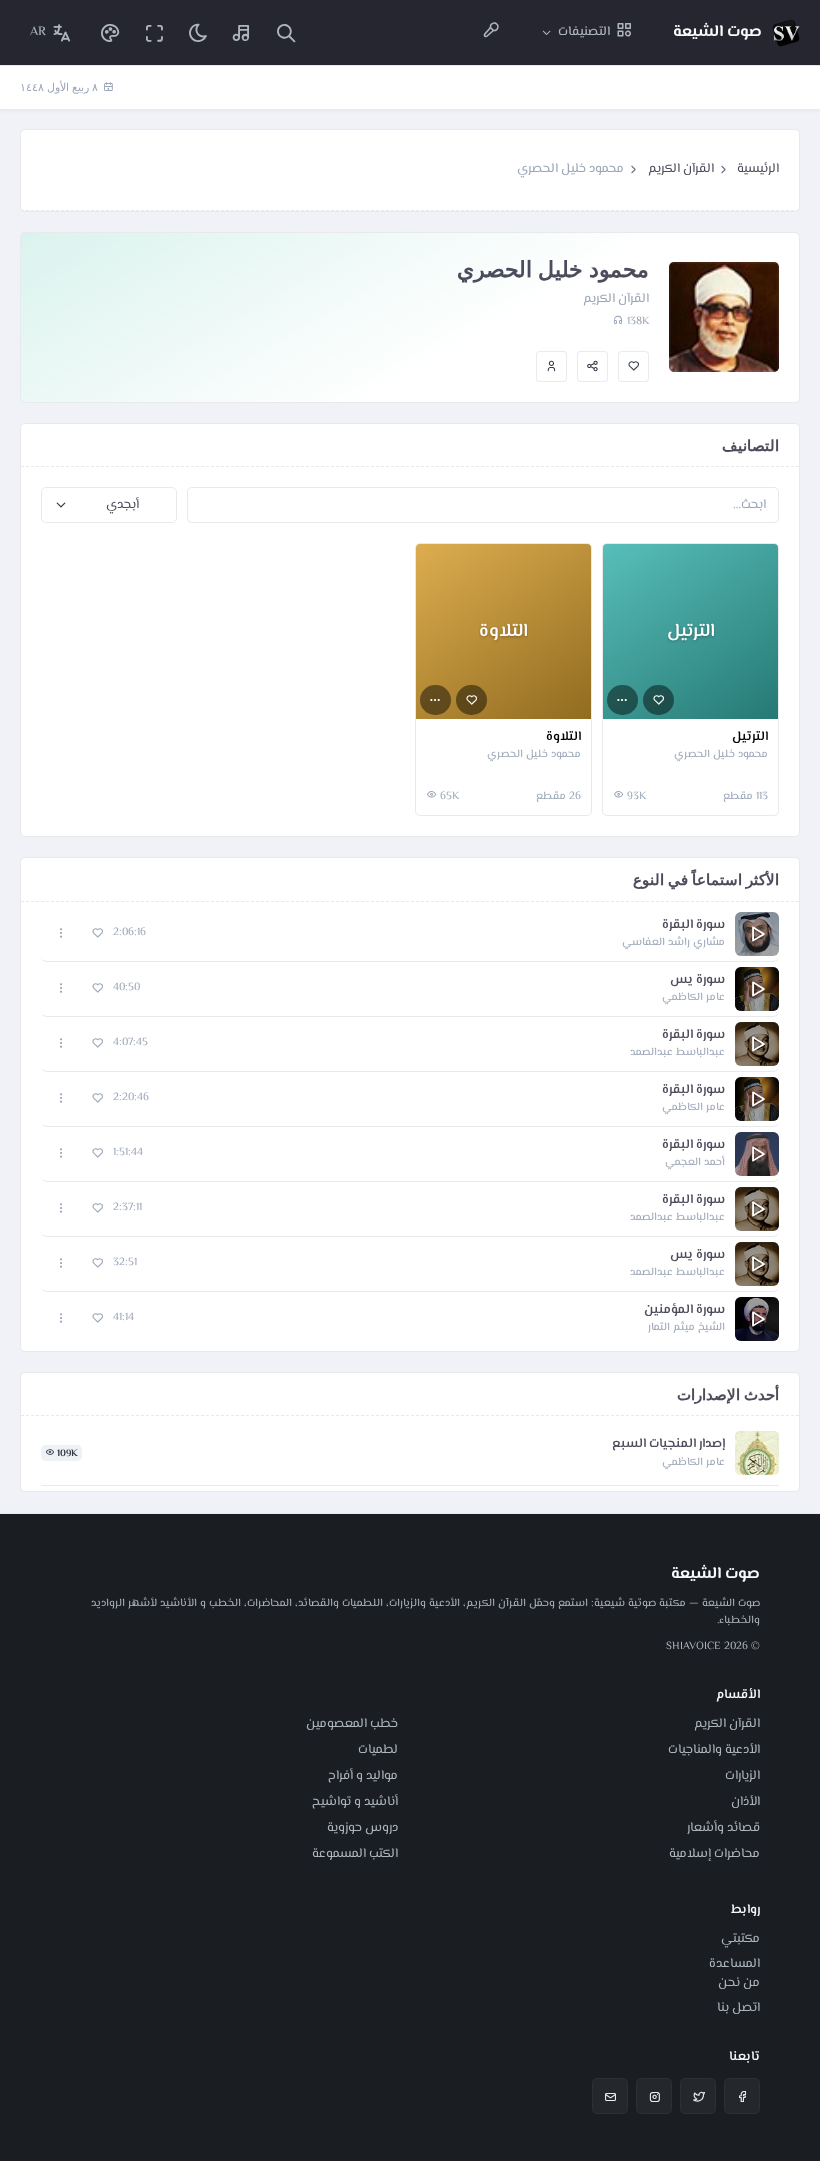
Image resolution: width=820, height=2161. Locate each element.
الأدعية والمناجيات (714, 1750)
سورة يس (697, 980)
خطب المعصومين (352, 1724)
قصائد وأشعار (723, 1828)
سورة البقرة (693, 925)
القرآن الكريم (681, 169)
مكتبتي (740, 1939)
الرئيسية (758, 169)
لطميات (378, 1750)
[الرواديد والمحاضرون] (491, 32)
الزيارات (742, 1776)
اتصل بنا (738, 2008)
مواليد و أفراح (363, 1776)
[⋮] (622, 700)
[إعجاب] (633, 366)
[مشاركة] (592, 366)
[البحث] (286, 32)
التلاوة (563, 738)
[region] (410, 1126)
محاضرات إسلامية (714, 1854)
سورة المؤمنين (684, 1310)
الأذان (745, 1802)
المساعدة (734, 1964)
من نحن (739, 1983)
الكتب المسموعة (355, 1854)
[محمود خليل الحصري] (551, 366)
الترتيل (750, 738)
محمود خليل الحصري (721, 755)
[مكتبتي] (242, 32)
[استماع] (757, 934)
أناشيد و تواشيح (355, 1802)
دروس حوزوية (362, 1828)
